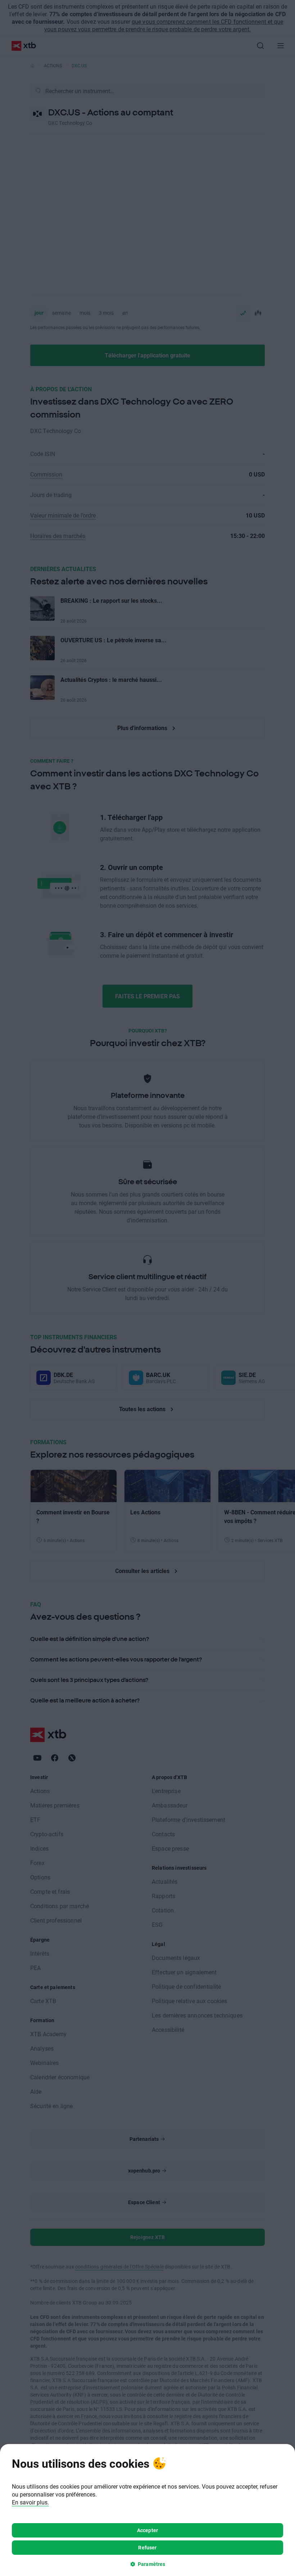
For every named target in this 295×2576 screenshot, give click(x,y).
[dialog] (147, 2510)
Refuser (147, 2547)
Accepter (147, 2530)
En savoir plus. (30, 2502)
